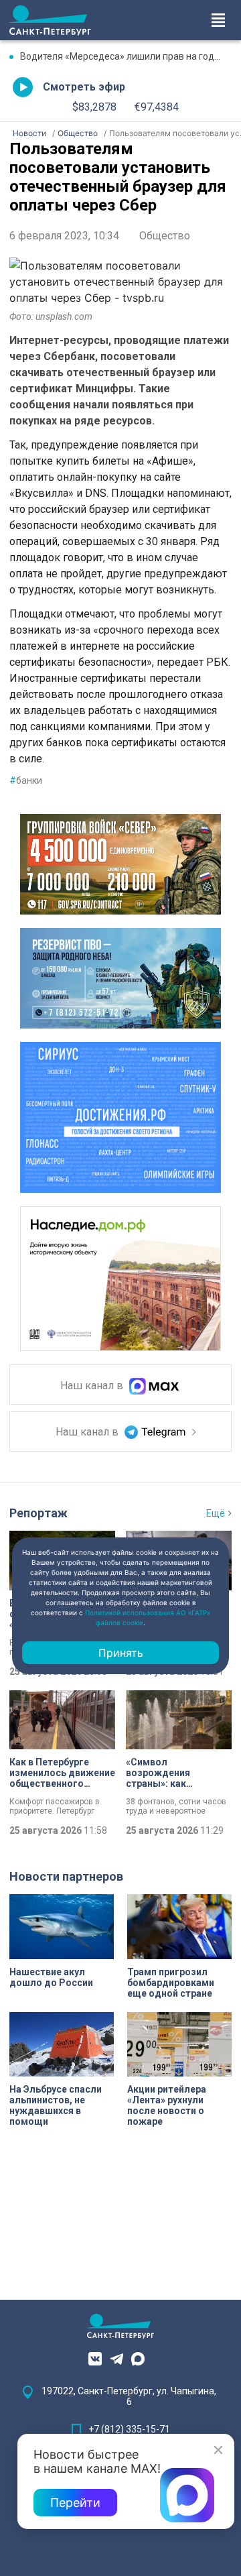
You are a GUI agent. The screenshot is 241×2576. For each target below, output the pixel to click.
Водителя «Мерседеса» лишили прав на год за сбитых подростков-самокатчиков (126, 56)
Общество (165, 236)
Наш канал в (93, 1386)
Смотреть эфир (84, 87)
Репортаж (38, 1513)
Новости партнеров (66, 1876)
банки (26, 780)
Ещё (216, 1513)
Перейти (75, 2503)
